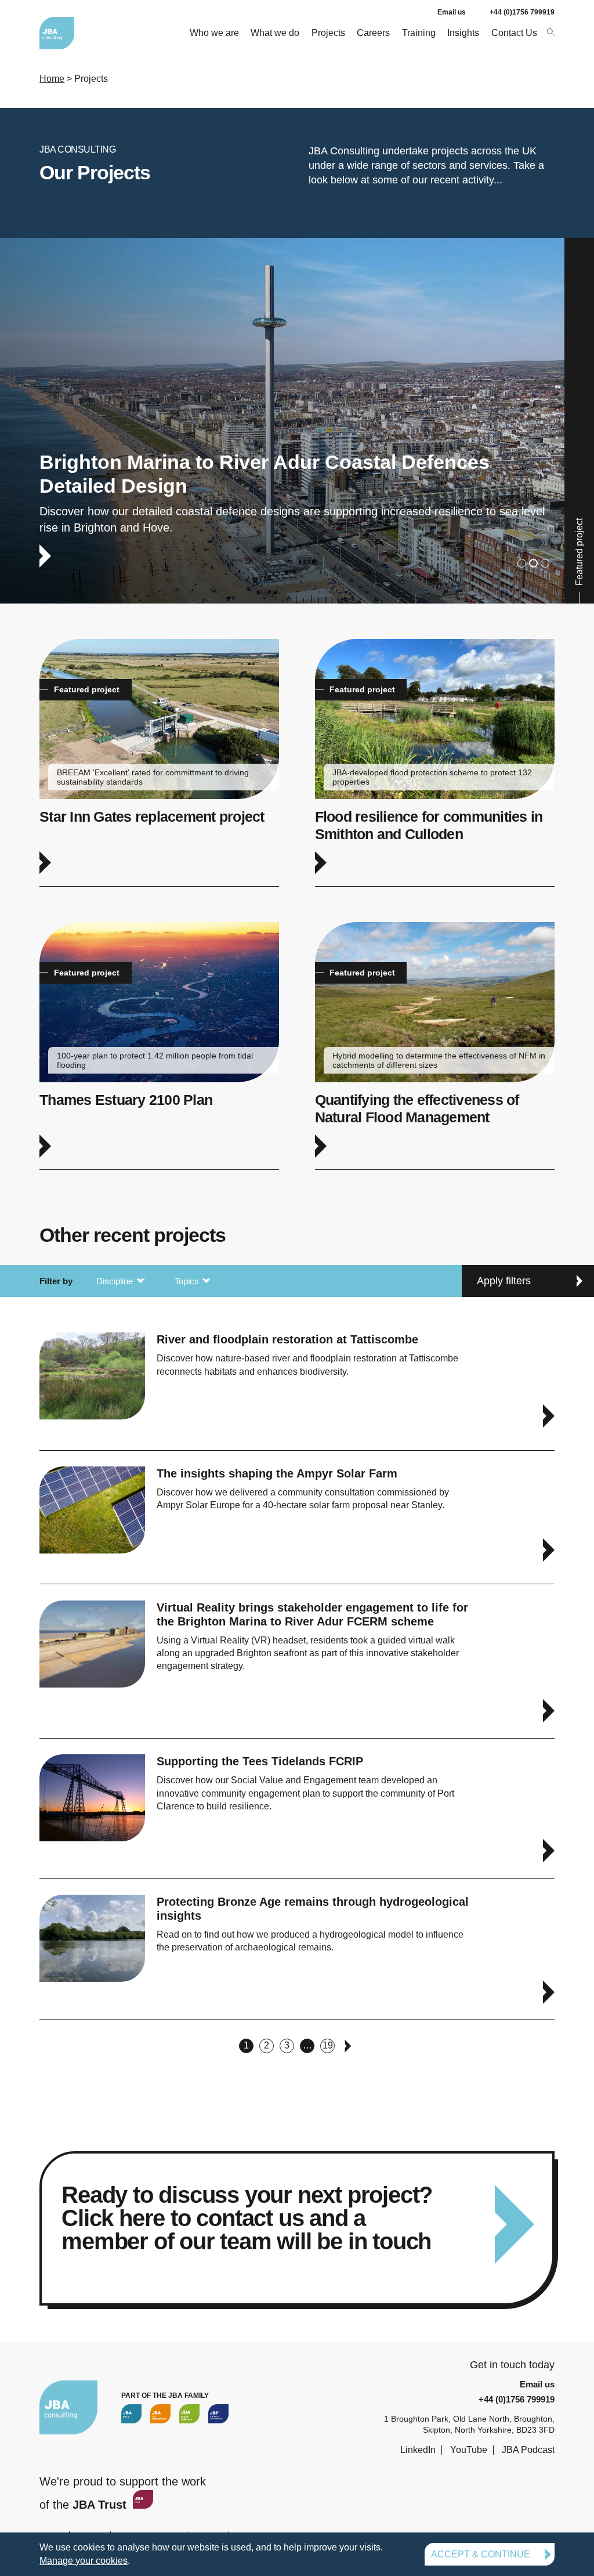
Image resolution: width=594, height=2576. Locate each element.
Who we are (214, 33)
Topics (187, 1281)
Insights (463, 33)
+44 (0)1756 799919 (522, 12)
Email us (452, 12)
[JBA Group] (131, 2414)
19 (328, 2045)
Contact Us (514, 33)
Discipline (115, 1281)
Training (419, 33)
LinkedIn (418, 2450)
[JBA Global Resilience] (189, 2414)
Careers (373, 33)
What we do (275, 33)
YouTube (469, 2450)
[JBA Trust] (142, 2505)
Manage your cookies (84, 2561)
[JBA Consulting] (57, 33)
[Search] (550, 32)
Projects (328, 33)
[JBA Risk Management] (160, 2414)
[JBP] (218, 2414)
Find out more (297, 421)
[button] (522, 563)
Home (52, 79)
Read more (297, 2228)
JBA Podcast (528, 2450)
